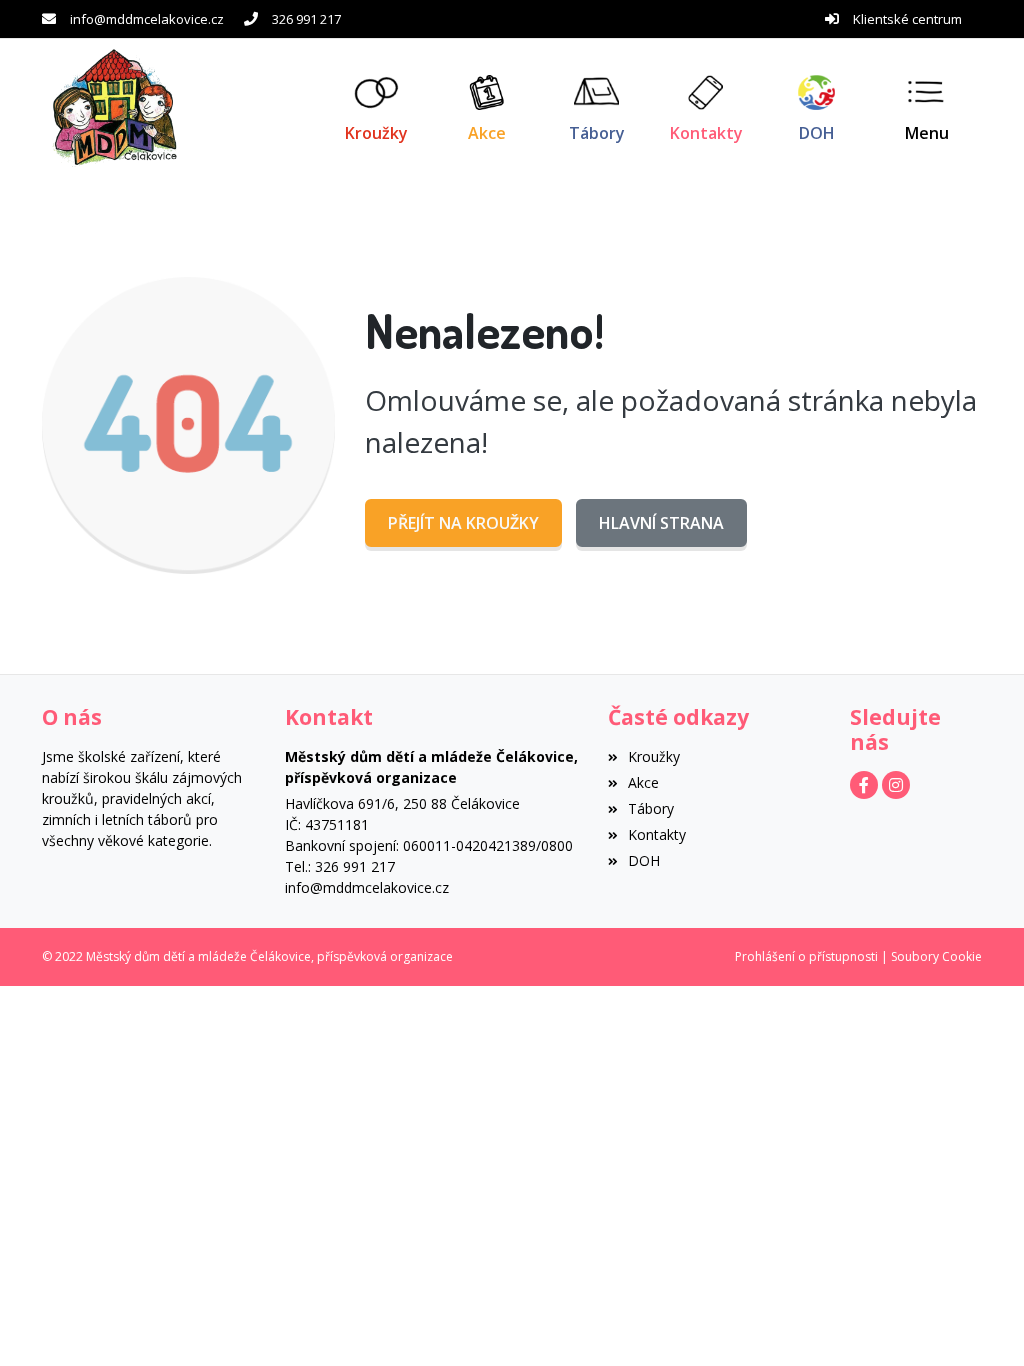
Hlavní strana (661, 523)
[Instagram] (896, 785)
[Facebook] (864, 785)
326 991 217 (306, 19)
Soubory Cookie (936, 956)
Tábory (651, 808)
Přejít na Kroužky (463, 523)
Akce (643, 782)
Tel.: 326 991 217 (340, 866)
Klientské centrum (907, 19)
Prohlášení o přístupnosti (806, 956)
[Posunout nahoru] (979, 1321)
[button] (927, 108)
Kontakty (657, 834)
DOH (644, 860)
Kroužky (654, 756)
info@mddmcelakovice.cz (147, 19)
